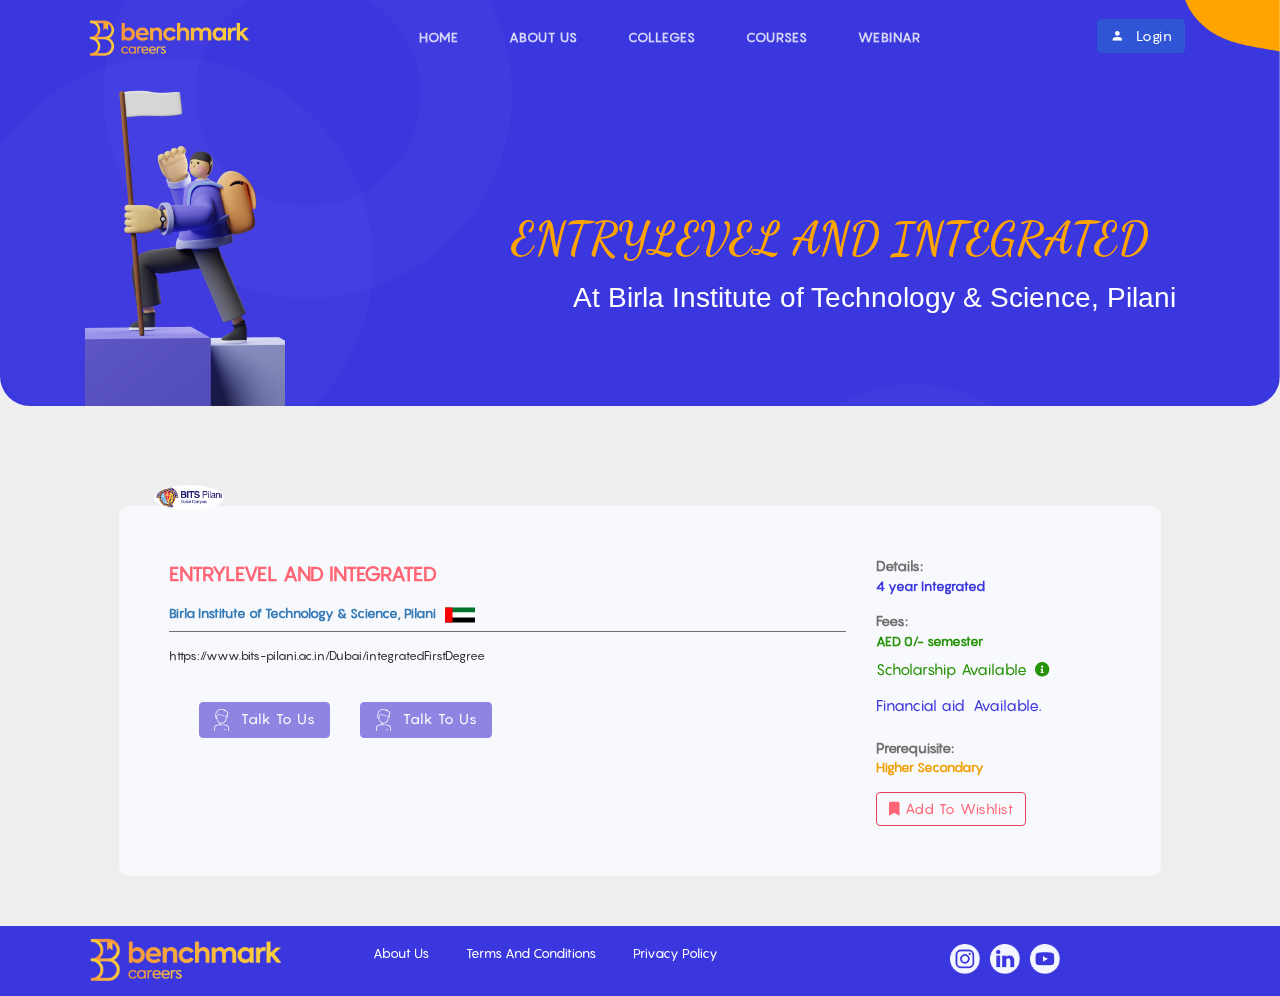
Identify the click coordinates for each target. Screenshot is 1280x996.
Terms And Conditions (532, 953)
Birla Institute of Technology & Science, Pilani (304, 613)
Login (1151, 35)
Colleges (662, 37)
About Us (543, 37)
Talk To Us (276, 718)
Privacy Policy (675, 953)
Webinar (889, 37)
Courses (777, 37)
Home (439, 37)
